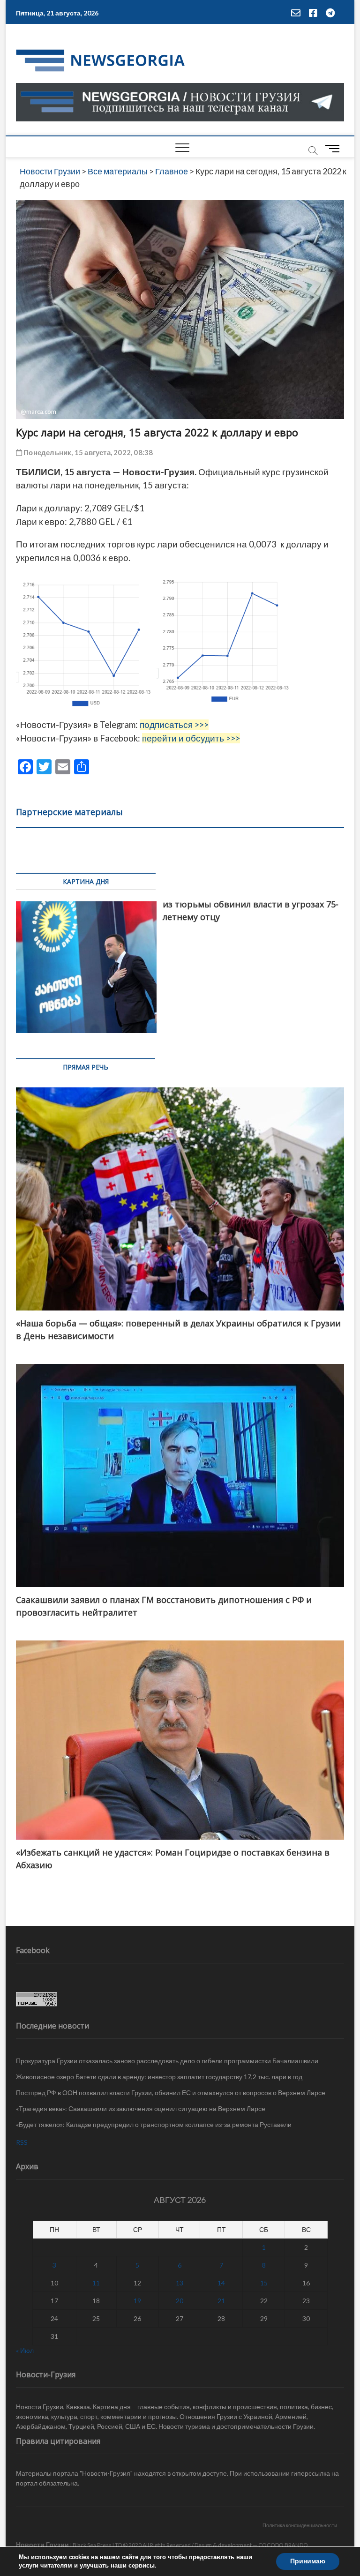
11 (96, 2283)
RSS (22, 2142)
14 (221, 2283)
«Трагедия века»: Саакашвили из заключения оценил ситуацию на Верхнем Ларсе (141, 2108)
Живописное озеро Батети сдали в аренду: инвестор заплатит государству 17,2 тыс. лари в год (159, 2077)
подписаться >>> (174, 725)
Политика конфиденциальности (300, 2525)
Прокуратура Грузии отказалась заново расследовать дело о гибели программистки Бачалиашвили (167, 2061)
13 (180, 2283)
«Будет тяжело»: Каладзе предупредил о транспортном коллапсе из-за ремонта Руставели (154, 2124)
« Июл (25, 2350)
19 (137, 2301)
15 (264, 2283)
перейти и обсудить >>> (191, 738)
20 (180, 2301)
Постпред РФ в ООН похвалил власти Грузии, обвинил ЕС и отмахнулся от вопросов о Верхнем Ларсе (171, 2093)
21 (221, 2301)
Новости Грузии (42, 2544)
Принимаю (308, 2561)
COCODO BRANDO (283, 2545)
